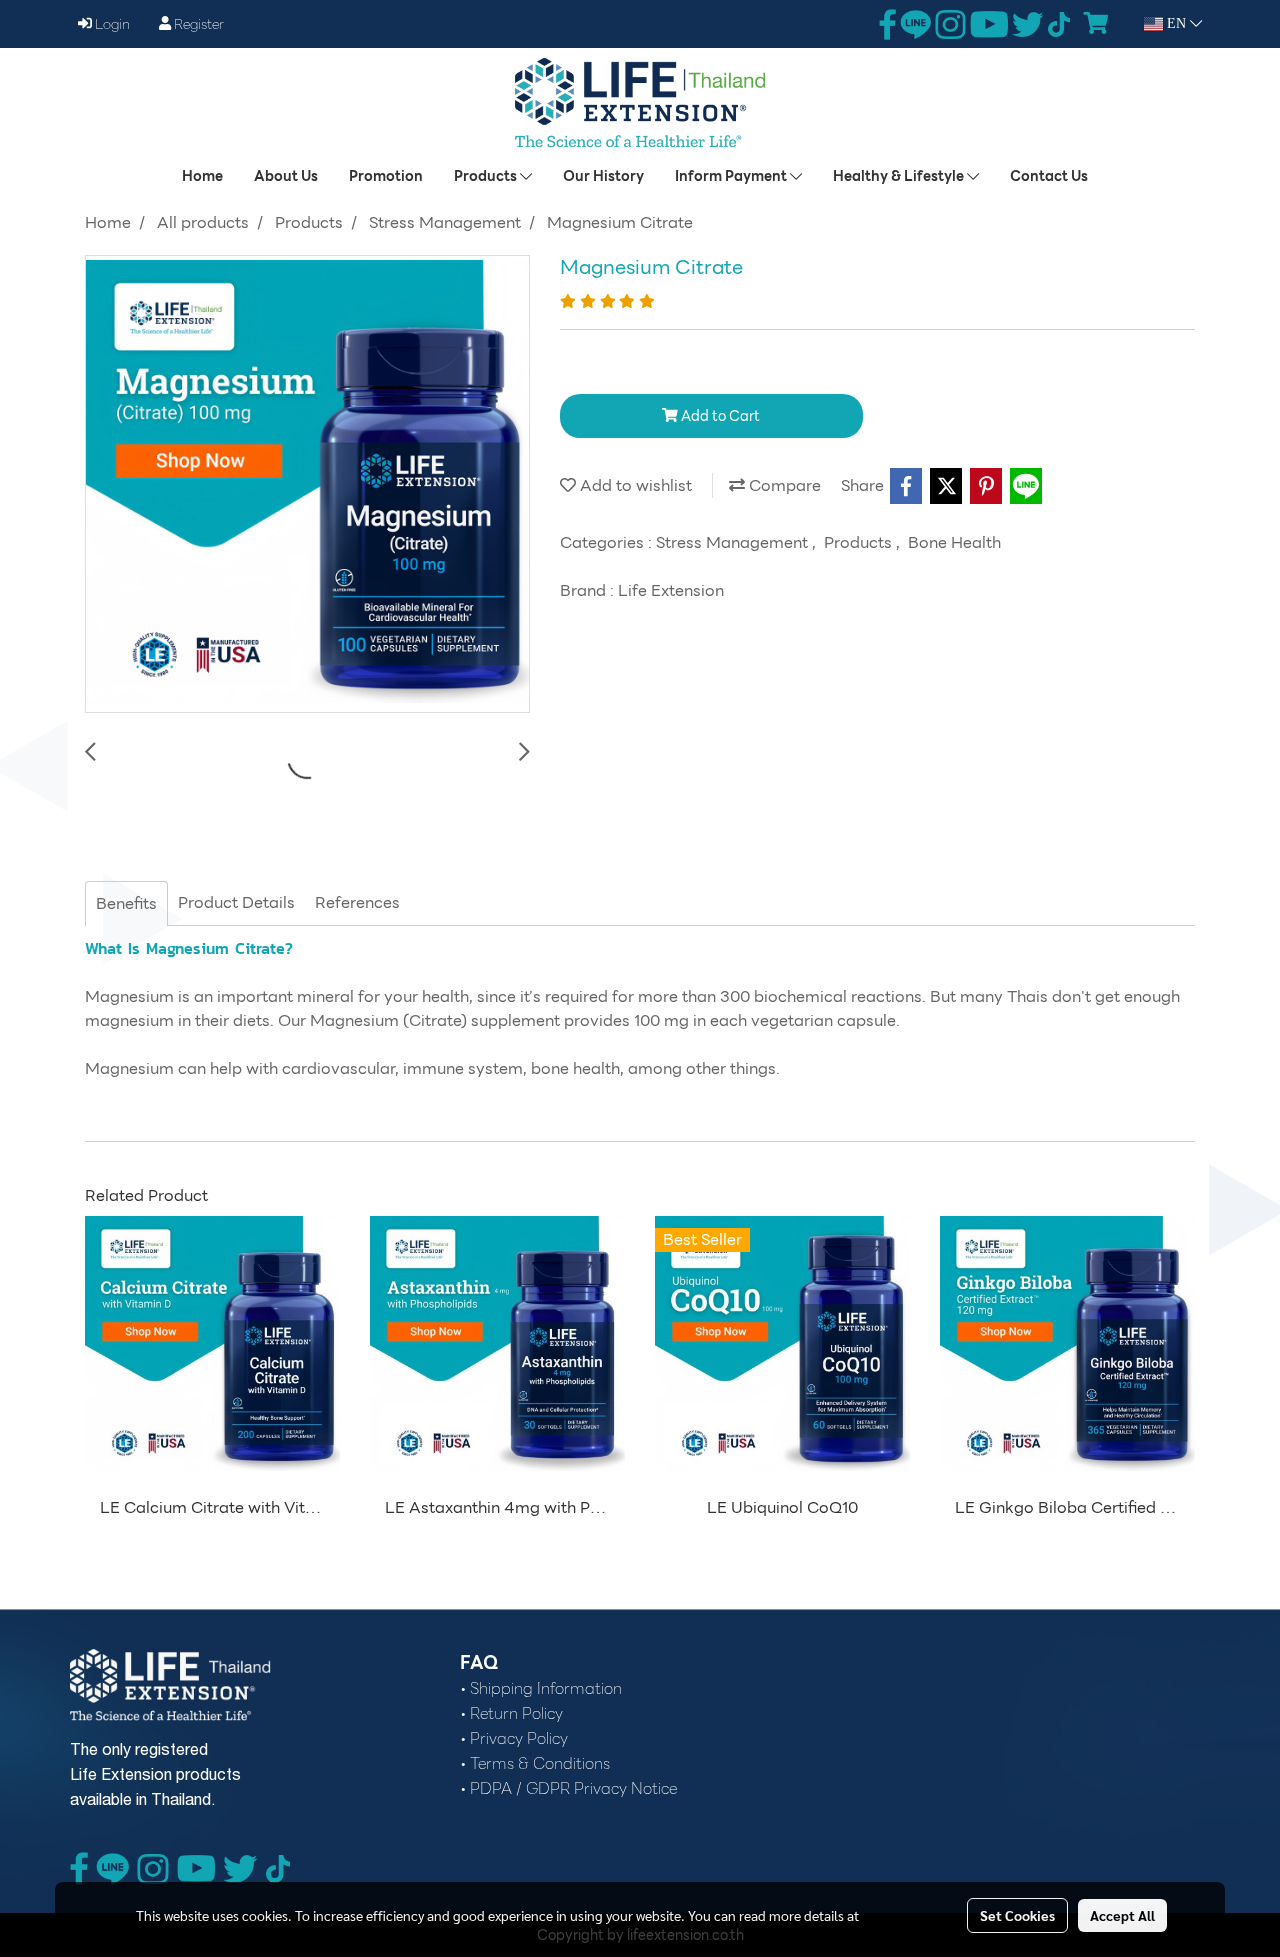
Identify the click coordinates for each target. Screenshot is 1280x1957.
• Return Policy (511, 1713)
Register (197, 24)
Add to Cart (719, 416)
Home (202, 176)
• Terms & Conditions (535, 1763)
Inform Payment (732, 176)
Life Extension (671, 590)
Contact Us (1049, 176)
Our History (603, 176)
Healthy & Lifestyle (900, 176)
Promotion (386, 176)
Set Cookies (1017, 1915)
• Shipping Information (541, 1688)
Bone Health (954, 542)
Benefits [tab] (126, 903)
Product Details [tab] (236, 902)
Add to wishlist (634, 485)
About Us (286, 176)
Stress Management (734, 542)
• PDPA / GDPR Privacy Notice (568, 1788)
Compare (783, 485)
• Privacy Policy (514, 1738)
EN (1176, 23)
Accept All (1122, 1915)
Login (111, 24)
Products (487, 176)
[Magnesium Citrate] (307, 485)
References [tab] (357, 902)
